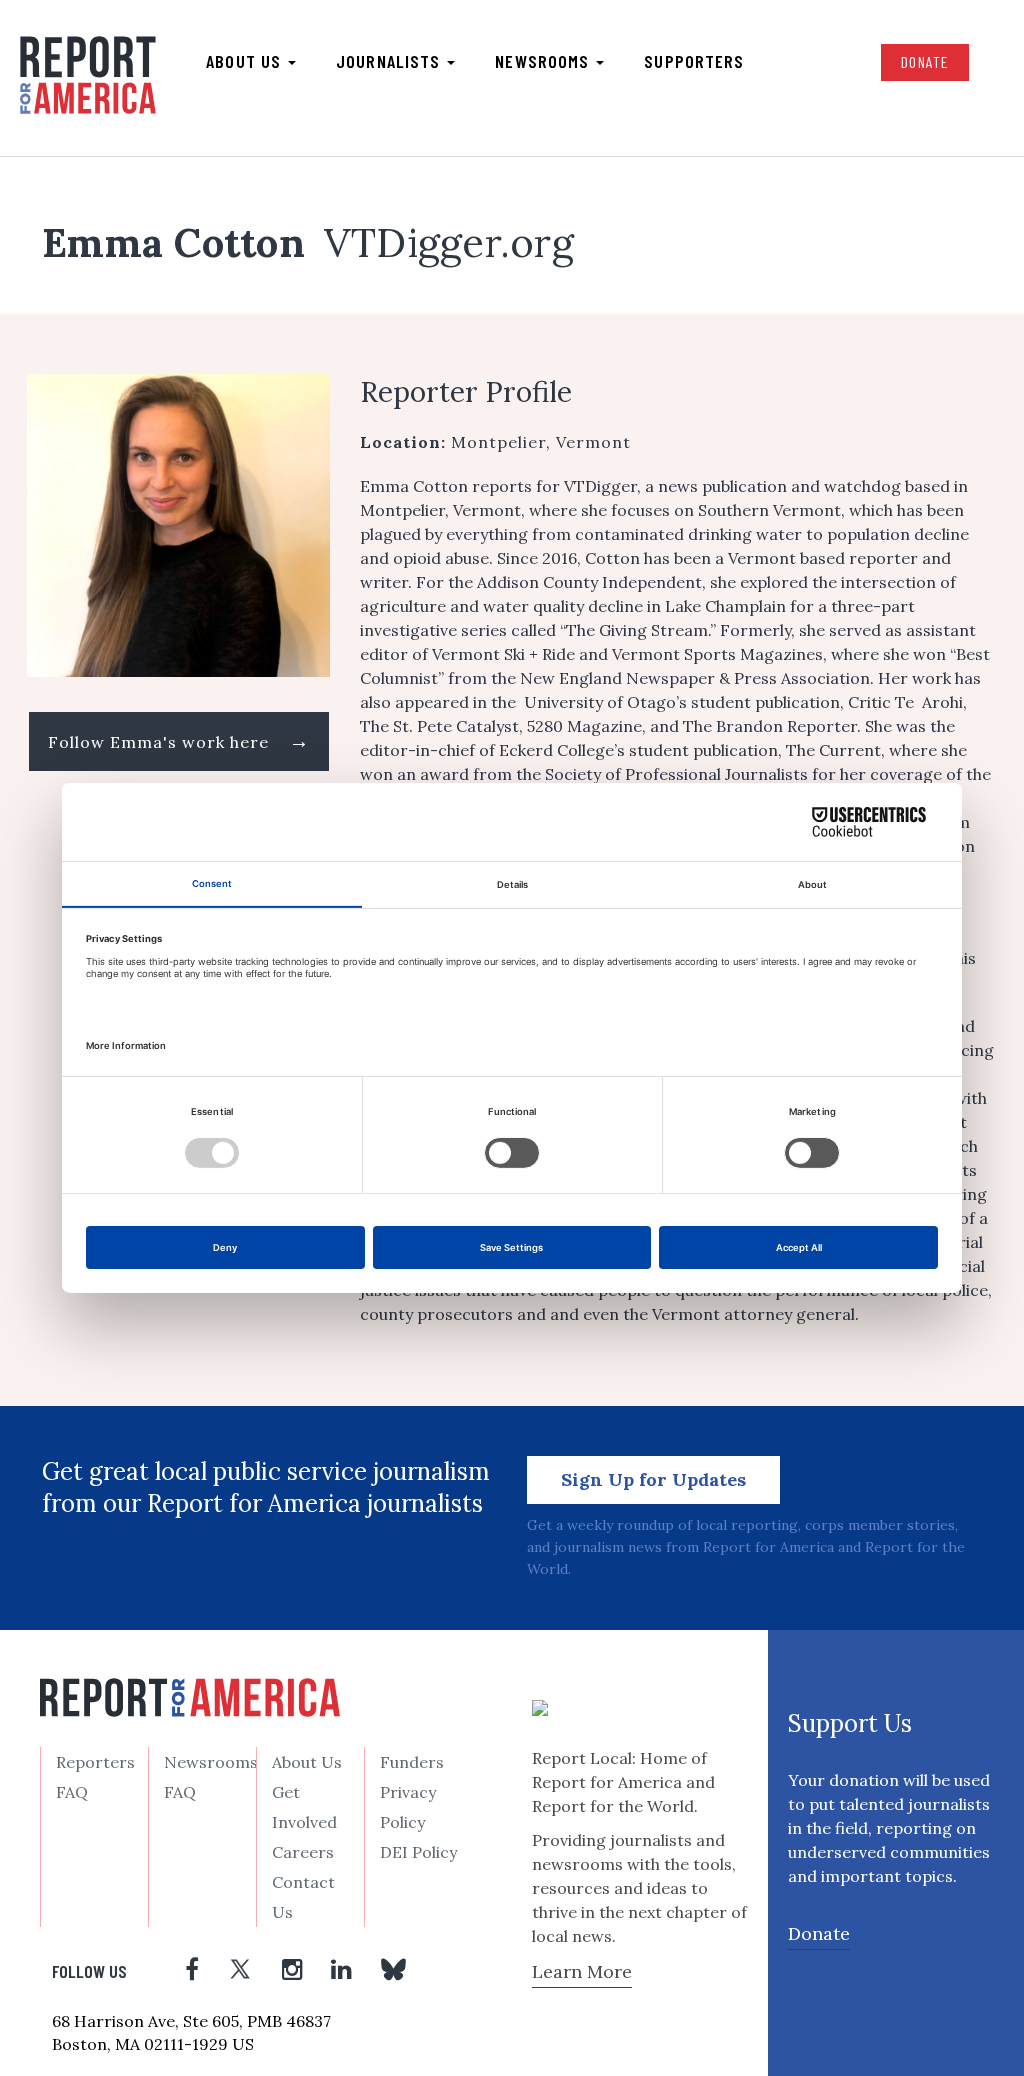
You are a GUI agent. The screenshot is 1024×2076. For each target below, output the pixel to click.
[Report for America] (88, 76)
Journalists (390, 61)
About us (246, 61)
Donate (925, 61)
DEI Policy (418, 1852)
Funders (412, 1762)
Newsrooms (544, 61)
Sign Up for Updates (653, 1479)
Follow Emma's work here (179, 740)
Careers (303, 1852)
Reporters (95, 1762)
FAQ (72, 1792)
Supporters (694, 61)
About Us (307, 1762)
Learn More (582, 1971)
